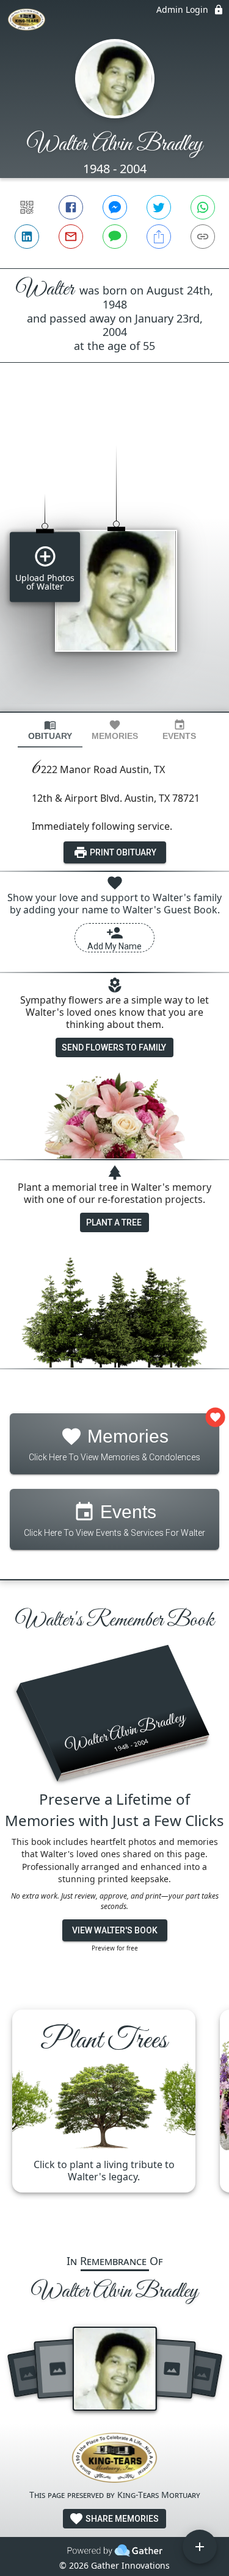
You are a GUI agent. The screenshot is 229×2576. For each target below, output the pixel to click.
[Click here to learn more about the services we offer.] (115, 2459)
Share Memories (121, 2519)
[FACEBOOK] (71, 207)
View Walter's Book (115, 1930)
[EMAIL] (71, 237)
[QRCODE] (27, 207)
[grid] (114, 558)
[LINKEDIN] (27, 237)
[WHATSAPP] (203, 207)
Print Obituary (122, 852)
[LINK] (203, 237)
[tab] (50, 730)
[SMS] (115, 237)
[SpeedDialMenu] (200, 2547)
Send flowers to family (114, 1047)
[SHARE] (159, 237)
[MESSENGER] (115, 207)
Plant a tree (114, 1222)
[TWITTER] (159, 207)
